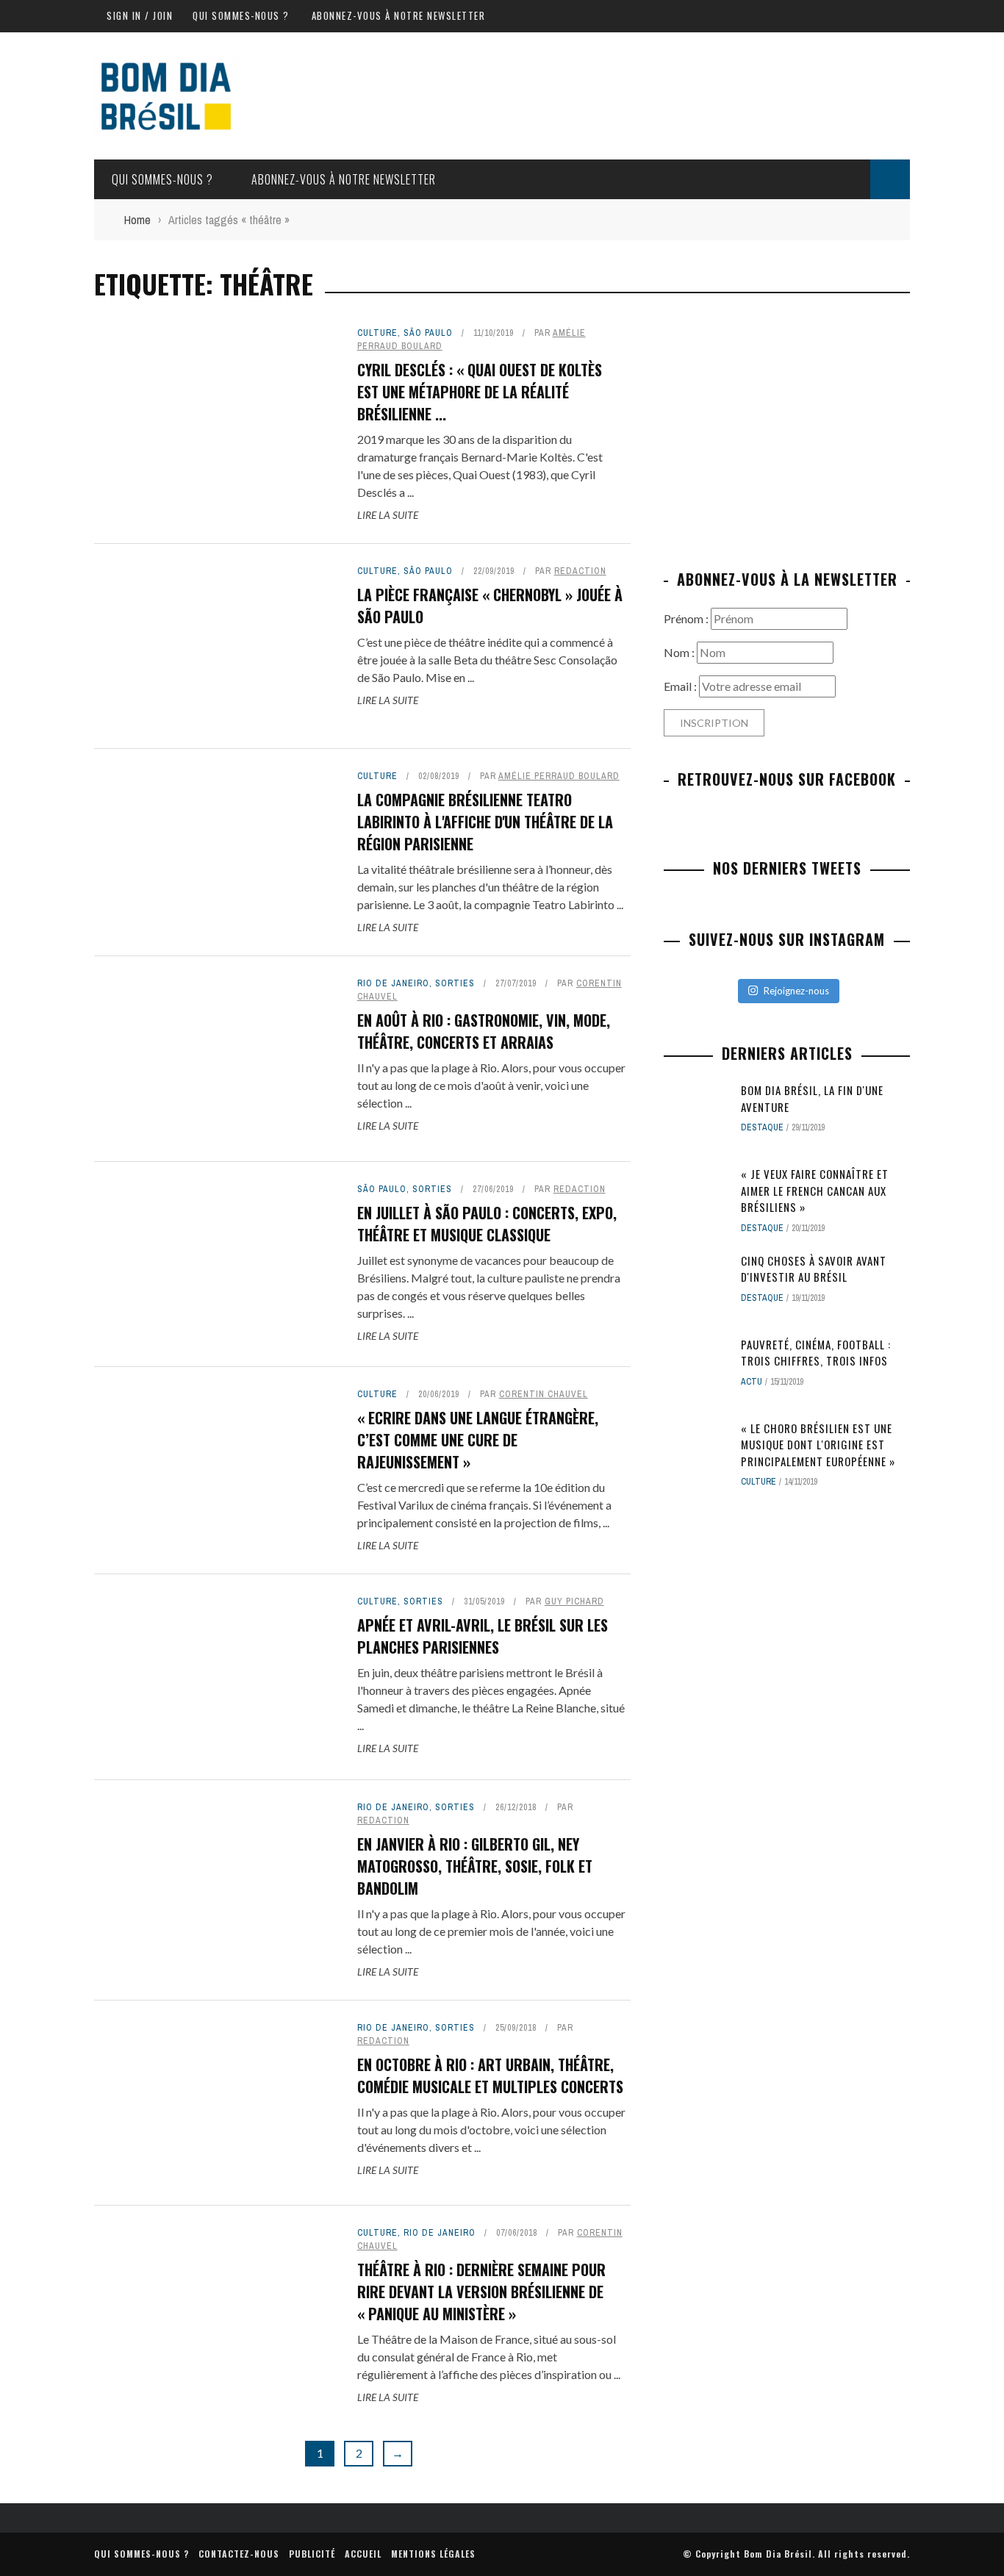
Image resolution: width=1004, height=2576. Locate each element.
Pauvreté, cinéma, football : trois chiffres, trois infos (816, 1353)
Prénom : (687, 618)
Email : (681, 686)
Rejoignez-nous (796, 991)
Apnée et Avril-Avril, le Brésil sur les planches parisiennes (483, 1636)
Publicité (312, 2554)
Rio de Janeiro (393, 983)
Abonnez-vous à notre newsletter (399, 15)
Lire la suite (388, 515)
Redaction (580, 571)
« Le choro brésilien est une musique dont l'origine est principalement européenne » (818, 1445)
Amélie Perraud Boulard (559, 776)
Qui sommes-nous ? (241, 15)
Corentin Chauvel (544, 1394)
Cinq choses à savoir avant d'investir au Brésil (814, 1269)
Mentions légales (433, 2554)
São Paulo (428, 333)
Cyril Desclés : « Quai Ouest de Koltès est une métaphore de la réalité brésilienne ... (480, 392)
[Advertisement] (787, 429)
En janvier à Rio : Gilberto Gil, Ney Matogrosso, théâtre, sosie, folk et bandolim (475, 1866)
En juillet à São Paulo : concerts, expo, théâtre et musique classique (487, 1224)
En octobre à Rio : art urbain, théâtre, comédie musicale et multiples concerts (490, 2075)
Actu (752, 1382)
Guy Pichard (574, 1601)
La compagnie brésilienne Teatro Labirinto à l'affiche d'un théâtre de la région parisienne (485, 822)
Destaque (762, 1127)
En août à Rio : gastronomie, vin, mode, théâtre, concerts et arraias (484, 1031)
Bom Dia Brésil (778, 2554)
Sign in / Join (140, 15)
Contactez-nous (239, 2554)
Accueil (363, 2554)
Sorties (455, 983)
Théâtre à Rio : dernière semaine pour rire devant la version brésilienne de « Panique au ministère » (481, 2292)
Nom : (680, 652)
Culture (377, 333)
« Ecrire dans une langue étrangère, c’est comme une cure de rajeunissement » (478, 1440)
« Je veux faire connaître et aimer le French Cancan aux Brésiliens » (815, 1190)
